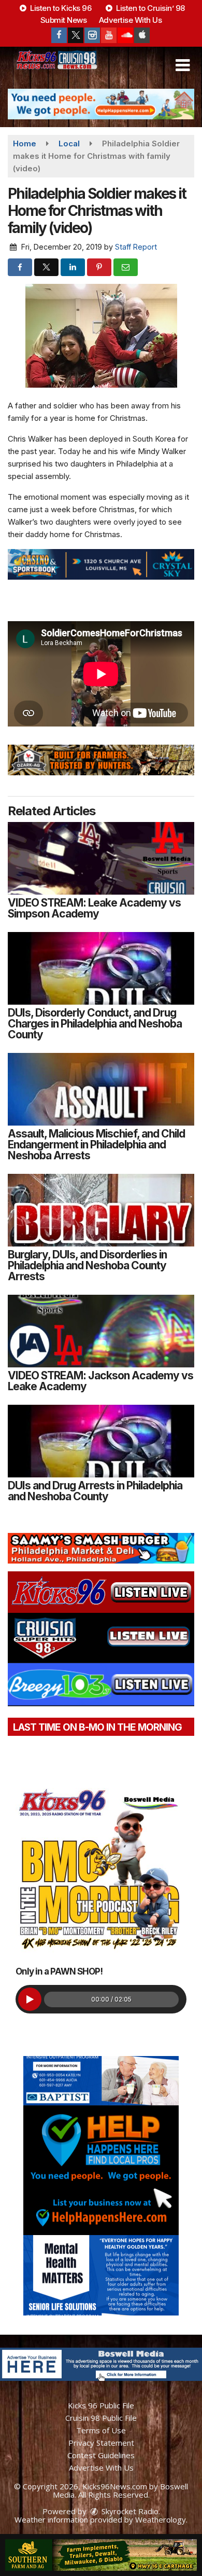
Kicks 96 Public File (101, 2405)
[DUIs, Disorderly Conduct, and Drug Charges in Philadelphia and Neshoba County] (101, 968)
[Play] (30, 1999)
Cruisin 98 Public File (101, 2418)
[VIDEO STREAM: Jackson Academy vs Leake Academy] (101, 1331)
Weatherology (161, 2519)
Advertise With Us (131, 20)
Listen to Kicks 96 (60, 8)
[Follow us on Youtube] (109, 35)
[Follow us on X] (76, 35)
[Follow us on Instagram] (92, 35)
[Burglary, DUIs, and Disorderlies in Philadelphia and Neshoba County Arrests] (101, 1210)
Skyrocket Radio (129, 2511)
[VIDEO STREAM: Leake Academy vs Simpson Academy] (101, 858)
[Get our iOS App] (142, 35)
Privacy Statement (101, 2443)
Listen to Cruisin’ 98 (150, 8)
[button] (183, 65)
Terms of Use (101, 2430)
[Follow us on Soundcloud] (125, 35)
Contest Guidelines (101, 2455)
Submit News (64, 20)
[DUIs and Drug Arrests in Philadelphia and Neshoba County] (101, 1441)
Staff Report (136, 247)
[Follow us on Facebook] (59, 35)
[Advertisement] (101, 104)
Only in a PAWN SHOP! (59, 1971)
